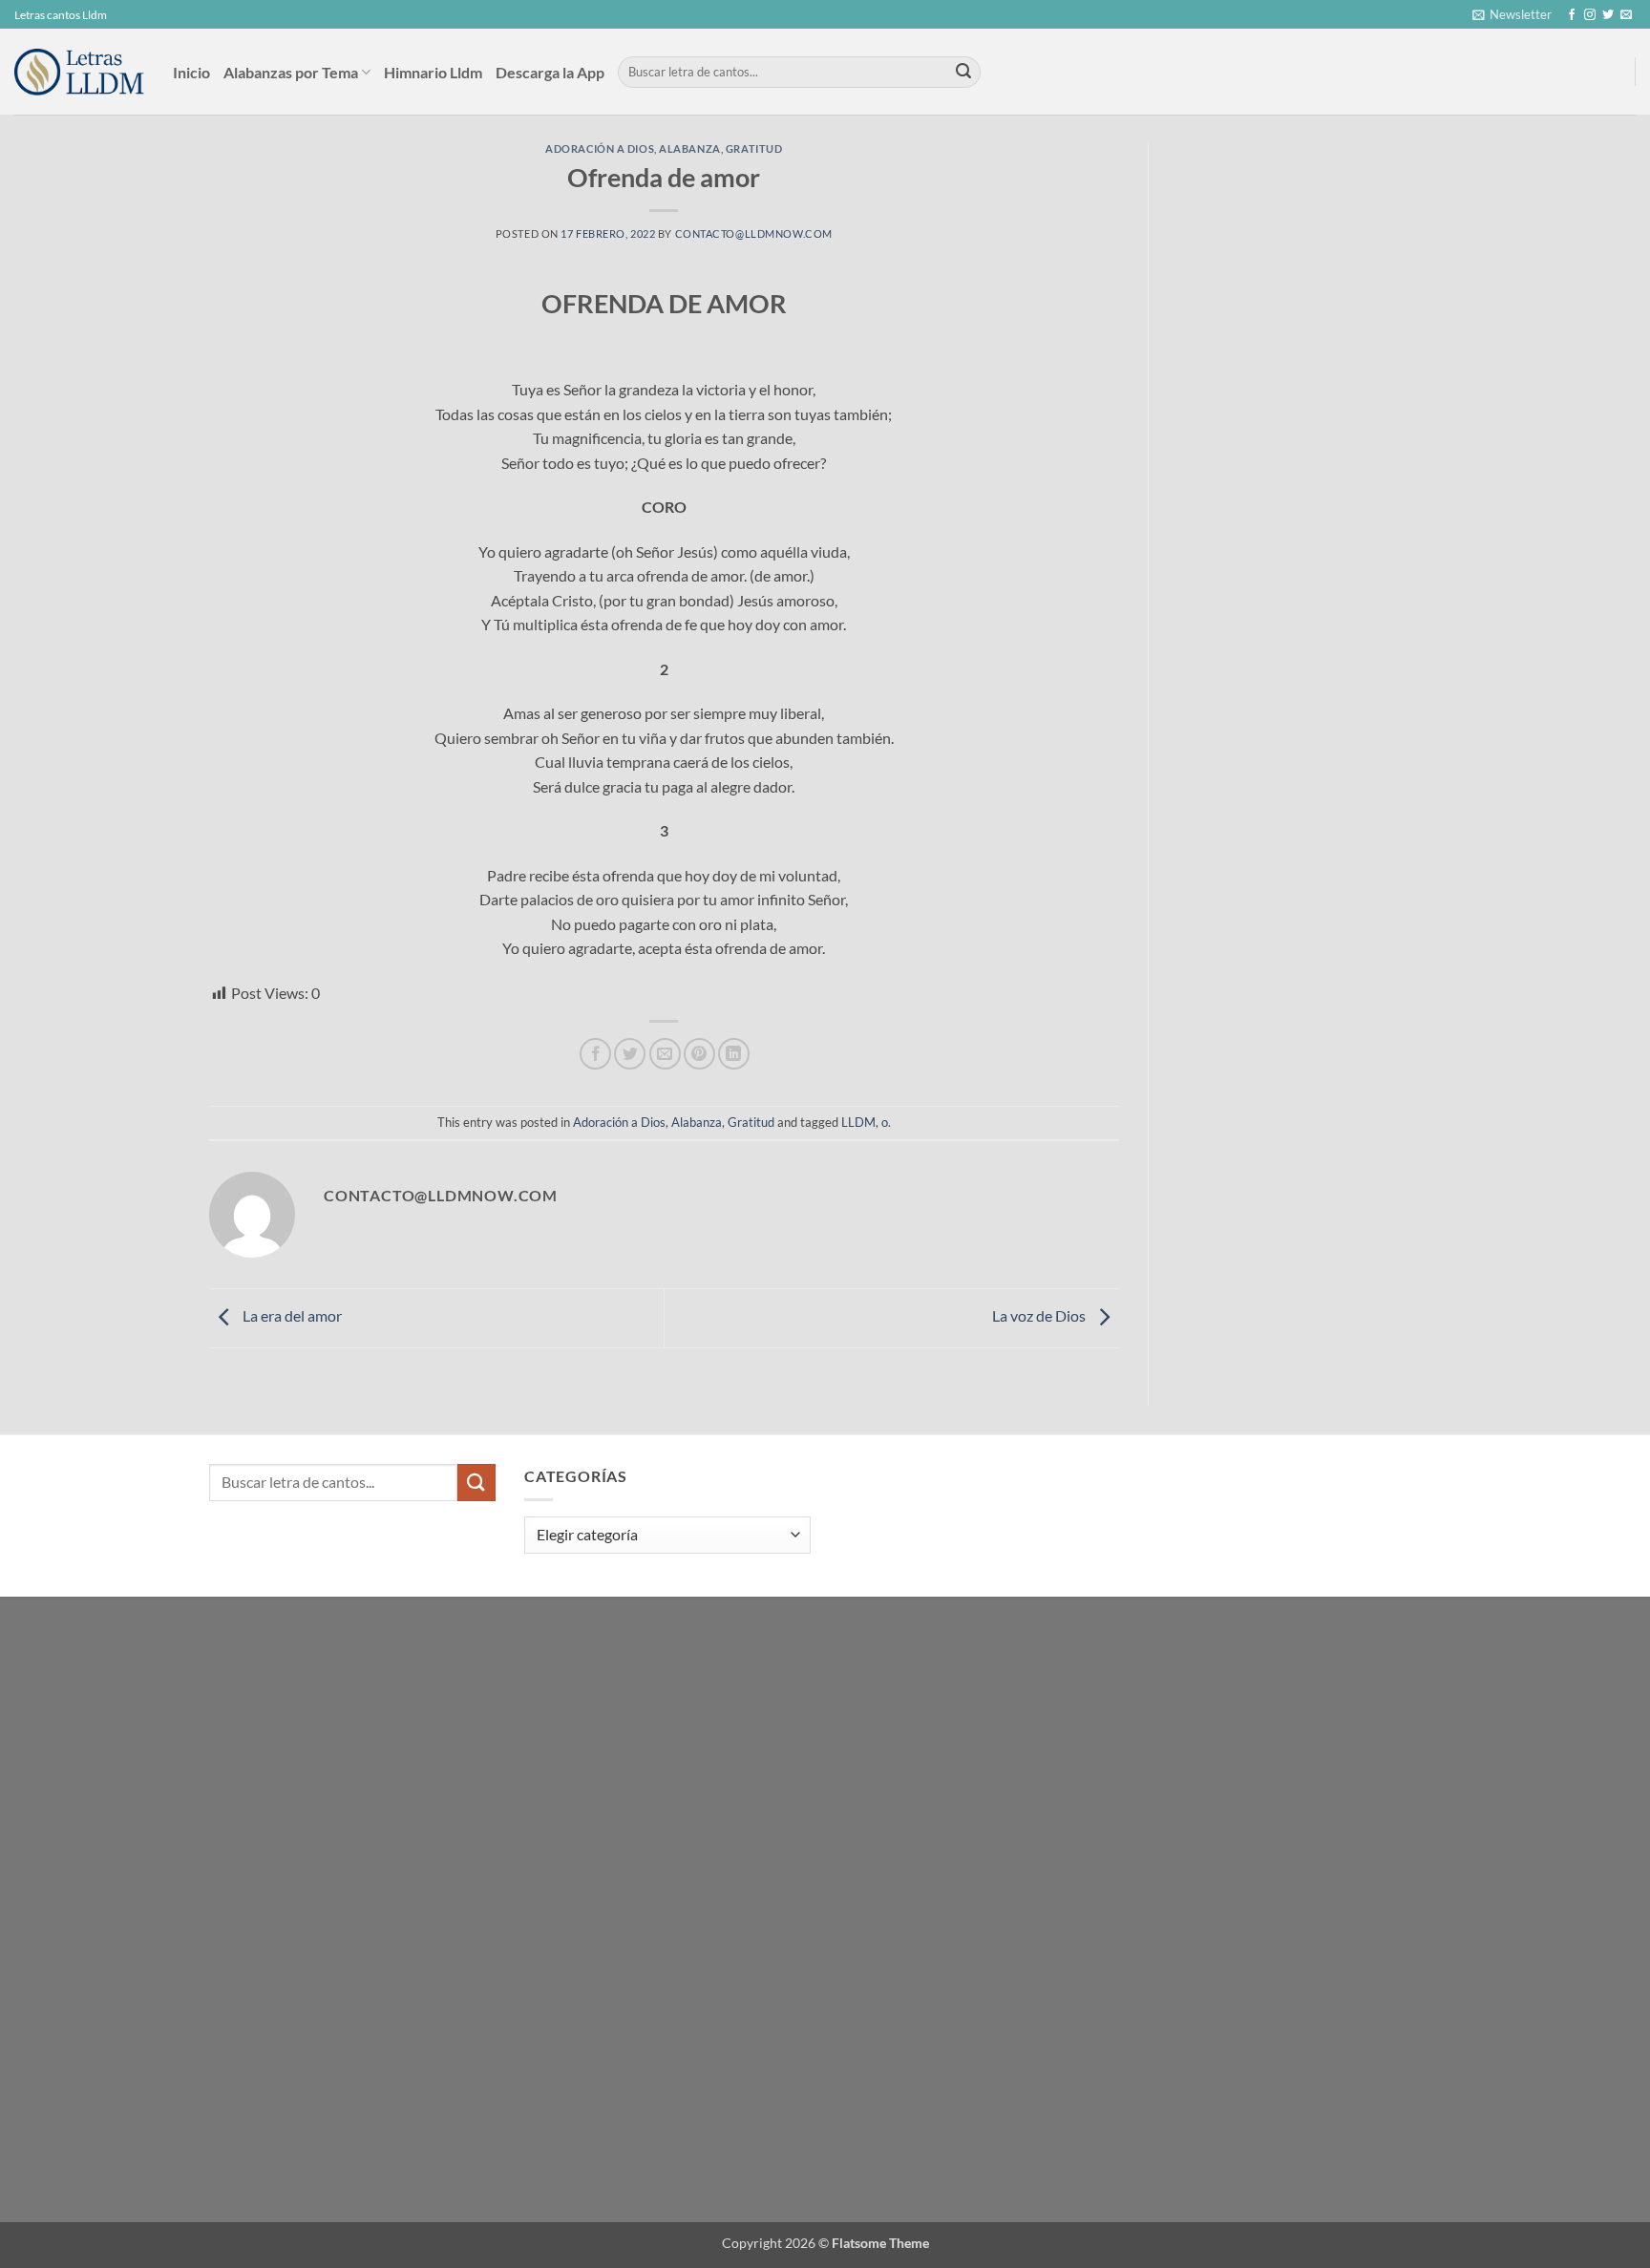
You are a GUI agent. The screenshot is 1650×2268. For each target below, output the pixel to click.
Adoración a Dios (600, 148)
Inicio (191, 72)
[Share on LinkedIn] (734, 1054)
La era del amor (291, 1316)
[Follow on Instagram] (1590, 15)
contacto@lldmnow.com (754, 233)
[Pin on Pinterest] (699, 1054)
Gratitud (754, 148)
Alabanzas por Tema (291, 72)
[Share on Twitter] (630, 1054)
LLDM (858, 1122)
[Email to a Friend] (665, 1054)
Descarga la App (550, 72)
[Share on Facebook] (595, 1054)
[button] (1512, 14)
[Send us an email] (1626, 15)
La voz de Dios (1040, 1316)
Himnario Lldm (433, 72)
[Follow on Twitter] (1608, 15)
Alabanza (689, 148)
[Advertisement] (1311, 286)
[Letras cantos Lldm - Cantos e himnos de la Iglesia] (79, 72)
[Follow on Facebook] (1572, 15)
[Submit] (963, 73)
